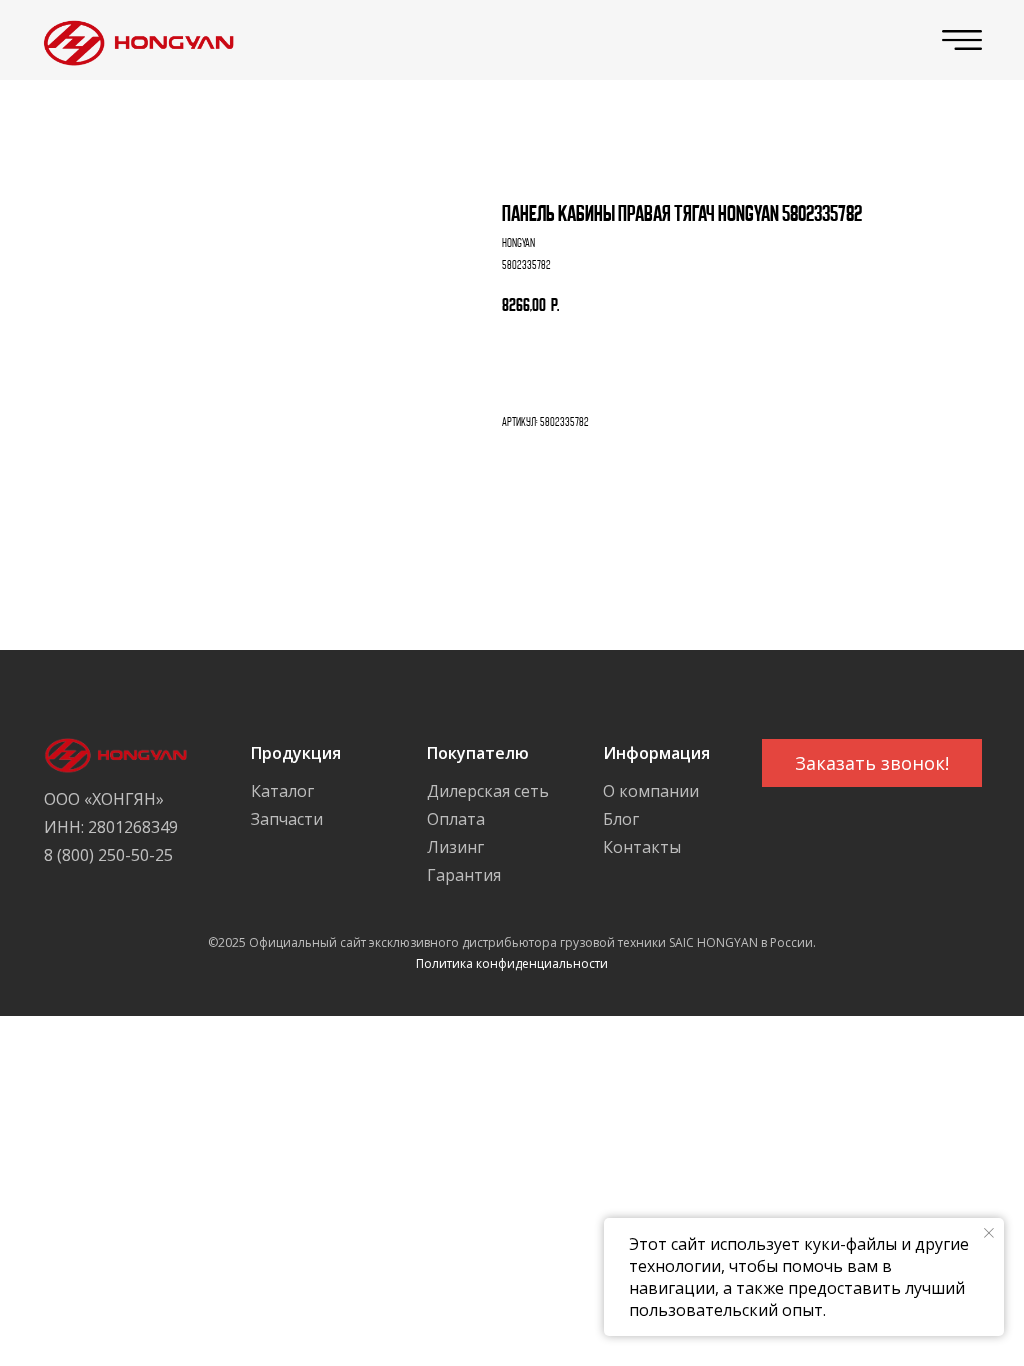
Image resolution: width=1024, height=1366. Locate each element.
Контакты (642, 847)
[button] (872, 763)
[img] (133, 40)
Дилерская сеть (488, 791)
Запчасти (287, 819)
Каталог (282, 791)
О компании (651, 791)
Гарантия (464, 875)
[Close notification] (989, 1233)
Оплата (456, 819)
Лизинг (455, 847)
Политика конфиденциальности (512, 963)
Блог (621, 819)
